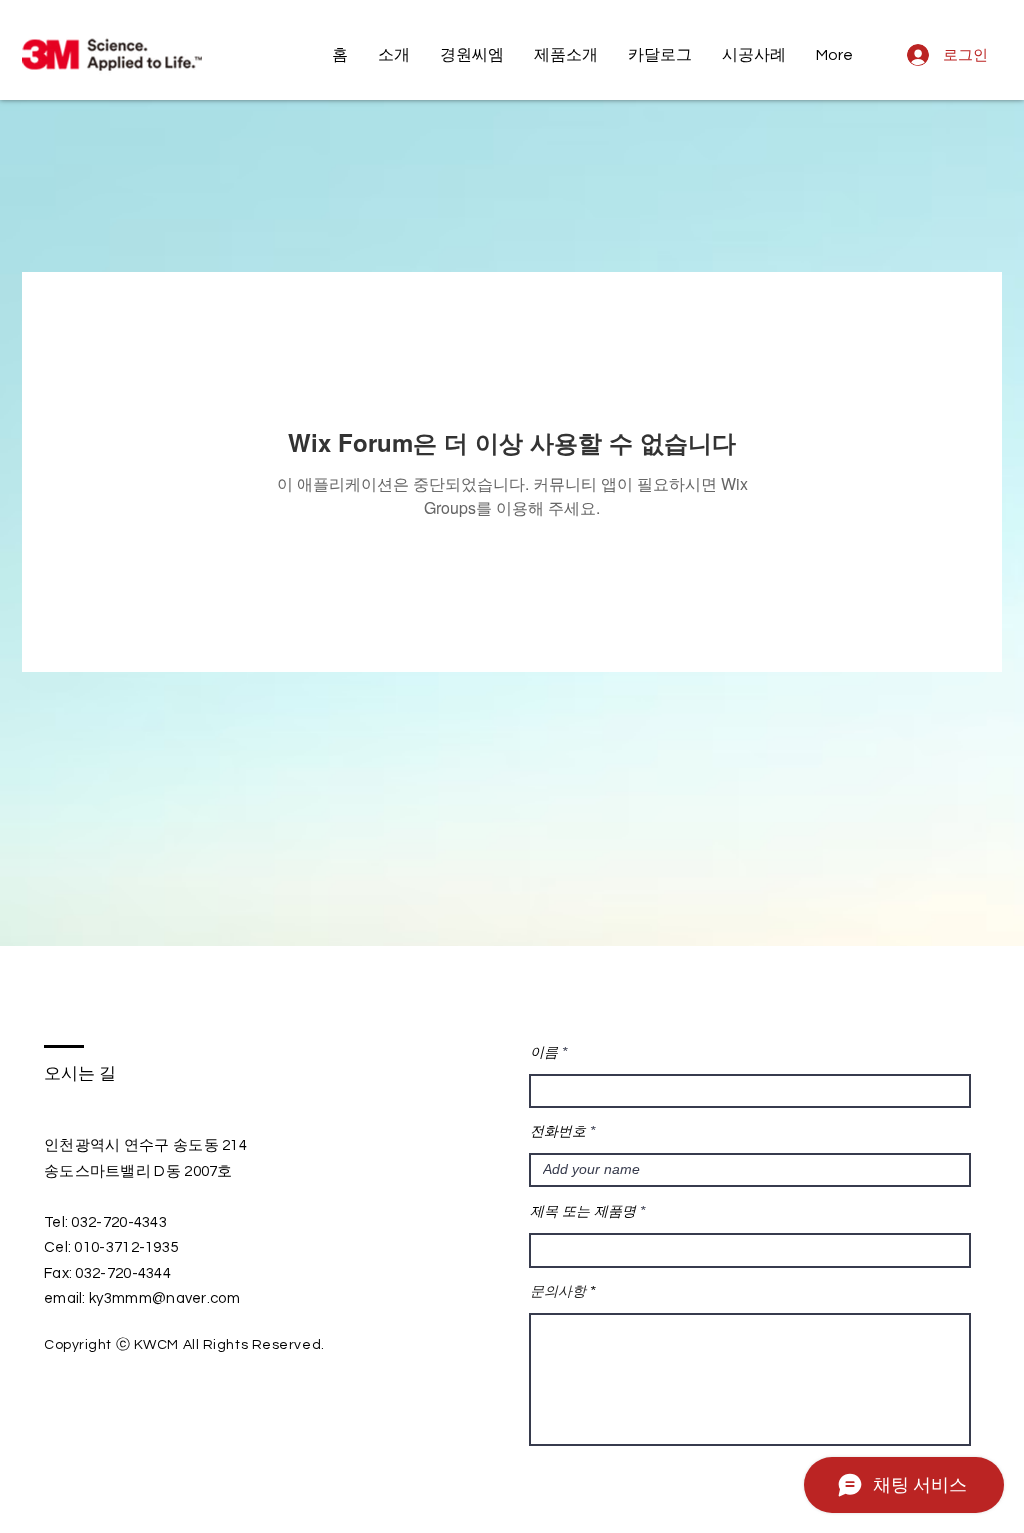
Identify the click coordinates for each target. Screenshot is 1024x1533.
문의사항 (558, 1291)
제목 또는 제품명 (583, 1211)
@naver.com (196, 1298)
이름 (544, 1052)
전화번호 (558, 1131)
